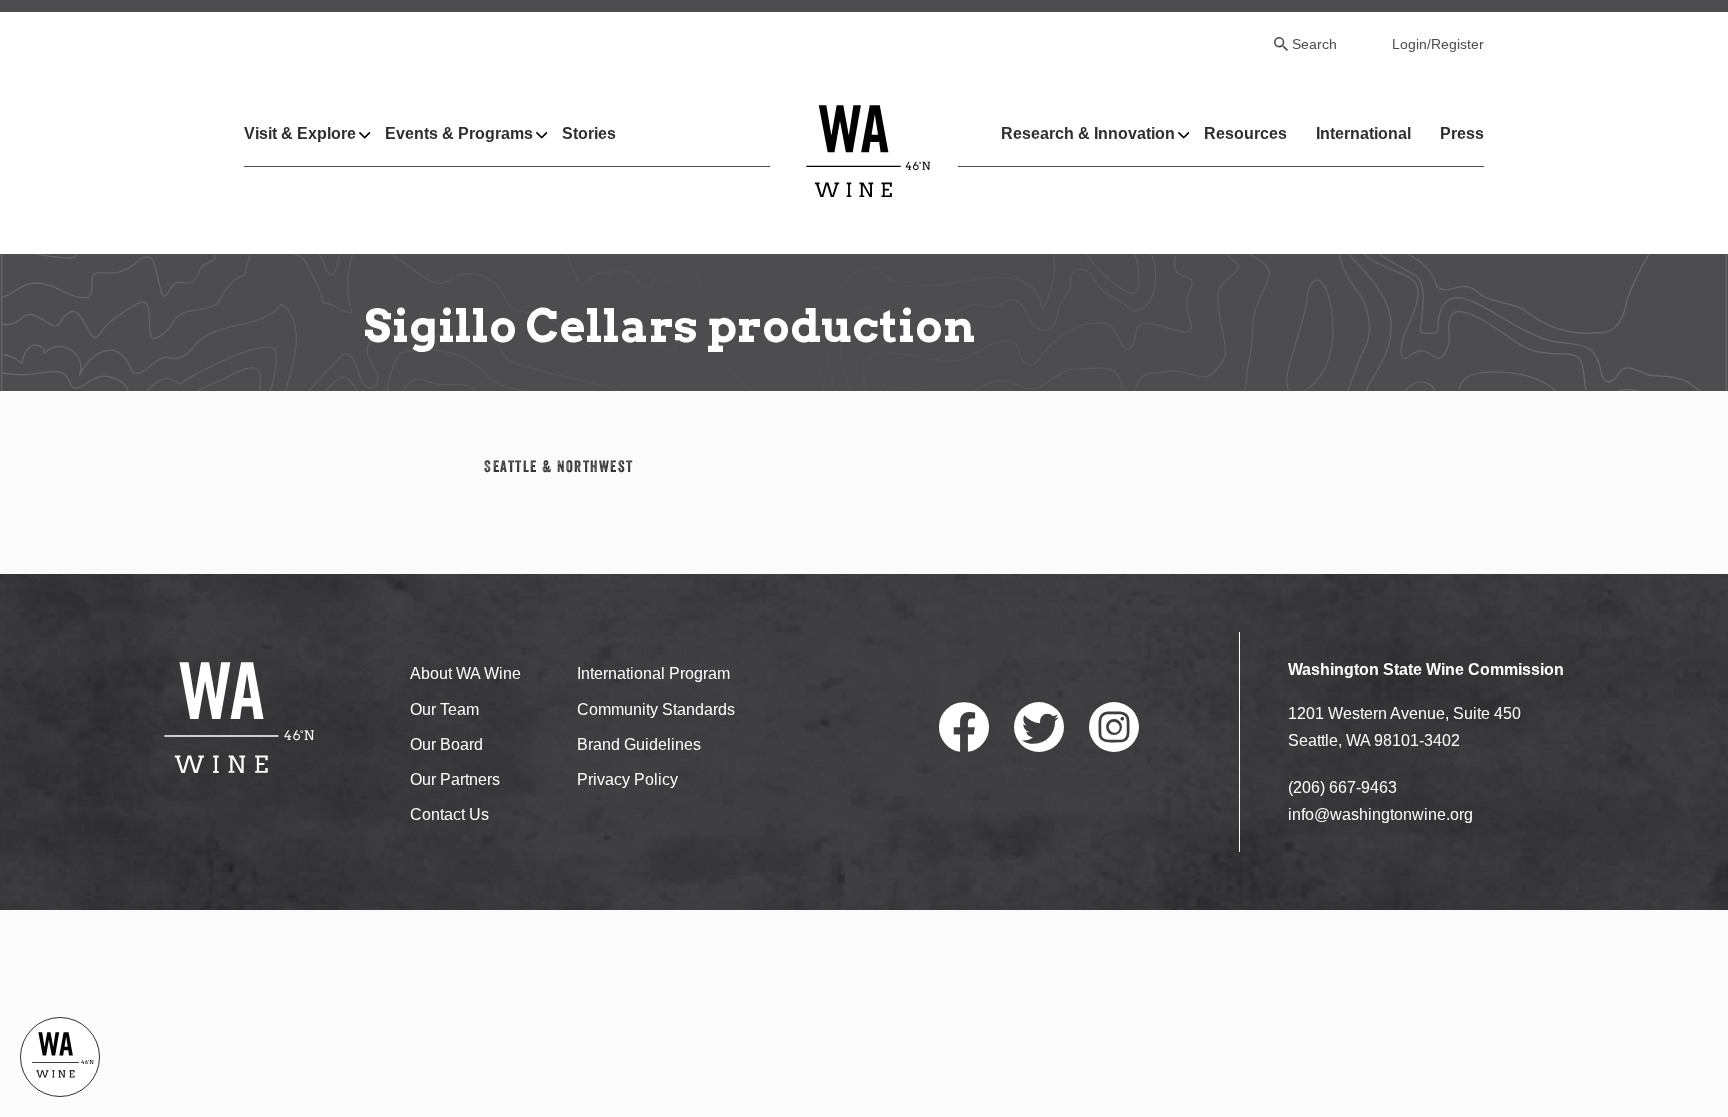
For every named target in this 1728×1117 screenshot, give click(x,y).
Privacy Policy (627, 779)
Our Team (444, 709)
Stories (589, 133)
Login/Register (1438, 44)
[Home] (868, 150)
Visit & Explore (300, 133)
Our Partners (455, 779)
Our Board (446, 744)
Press (1462, 133)
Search (1314, 44)
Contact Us (449, 814)
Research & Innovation (1088, 133)
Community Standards (656, 709)
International (1363, 133)
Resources (1245, 133)
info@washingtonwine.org (1380, 814)
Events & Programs (459, 133)
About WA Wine (465, 673)
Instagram (1114, 727)
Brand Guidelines (639, 744)
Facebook (964, 727)
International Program (653, 673)
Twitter (1039, 727)
